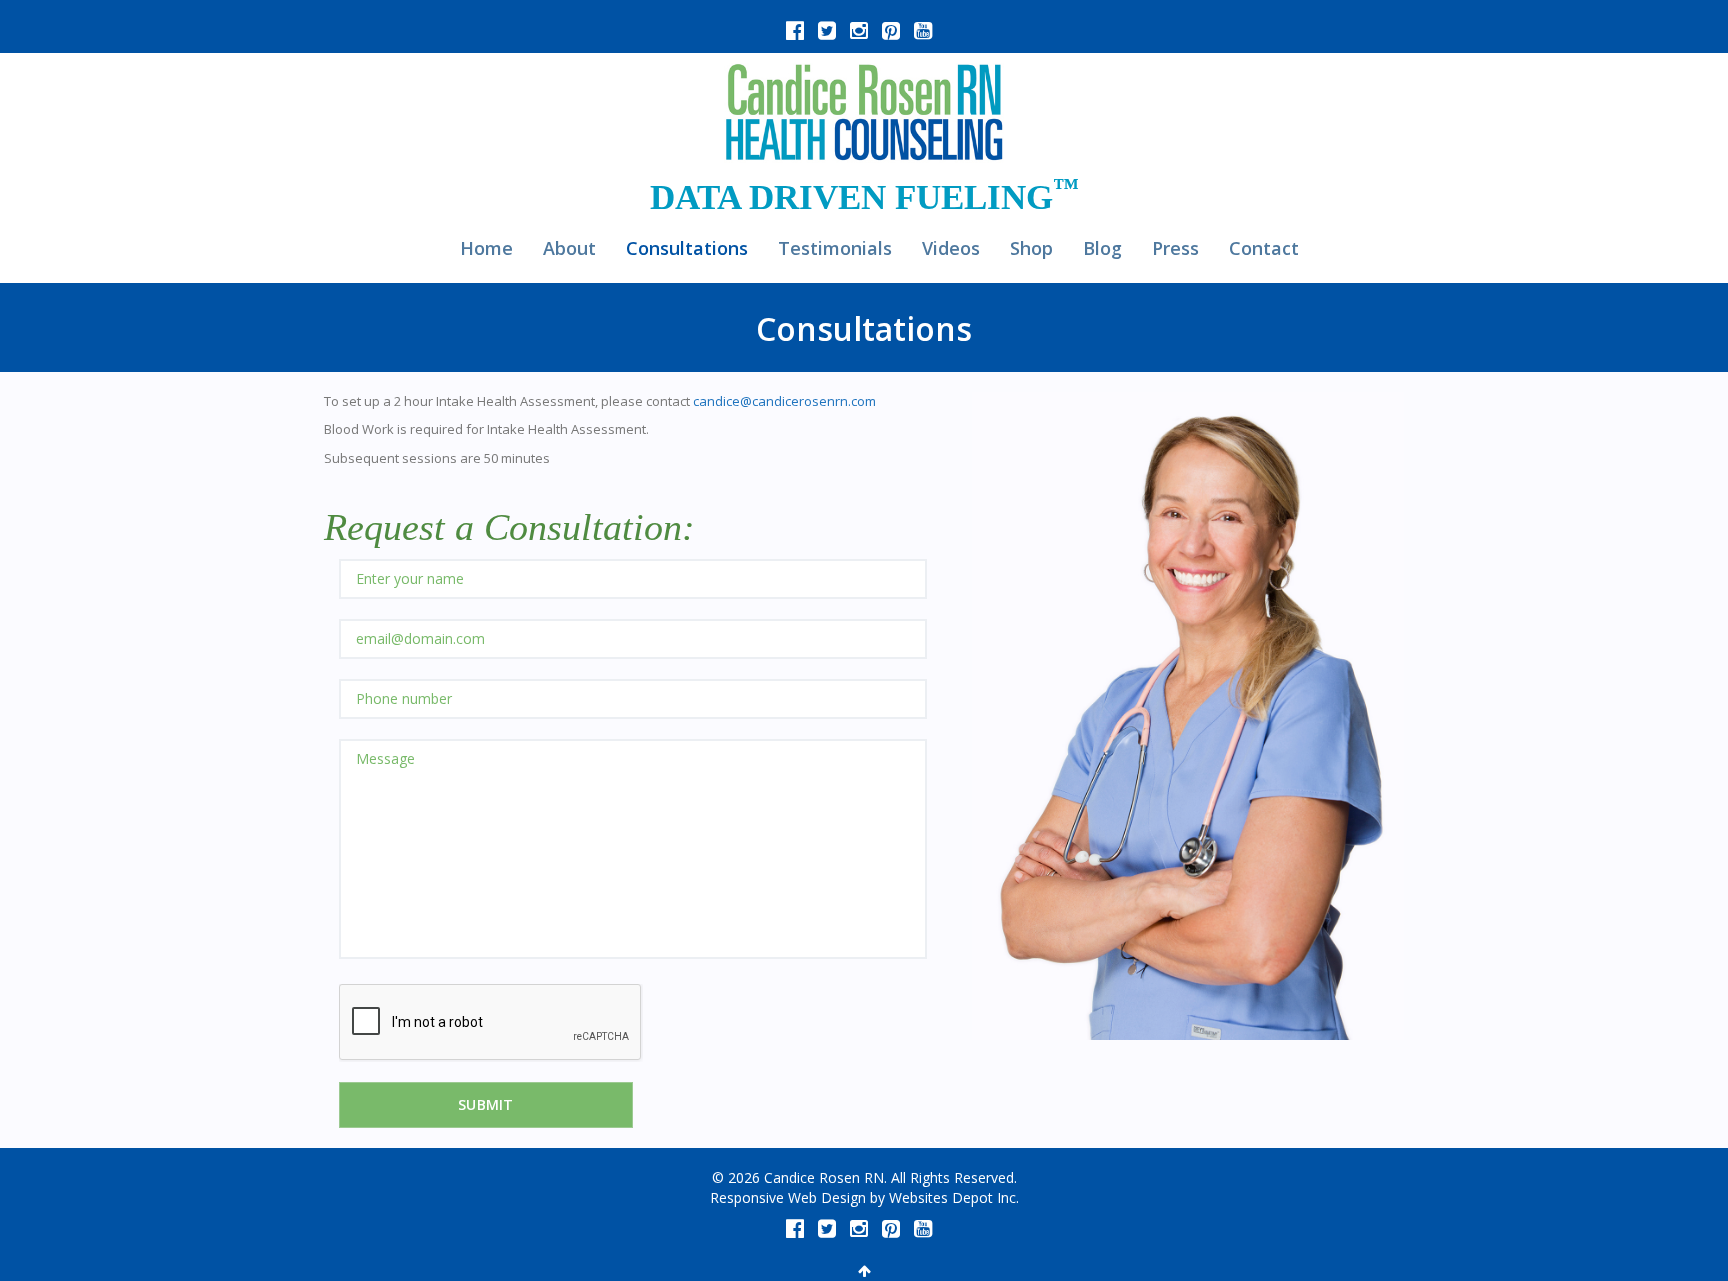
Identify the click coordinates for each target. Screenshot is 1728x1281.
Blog (1102, 248)
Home (486, 248)
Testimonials (835, 248)
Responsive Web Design (788, 1197)
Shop (1031, 248)
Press (1175, 248)
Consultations (687, 248)
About (569, 248)
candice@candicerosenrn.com (784, 401)
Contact (1264, 248)
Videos (951, 248)
